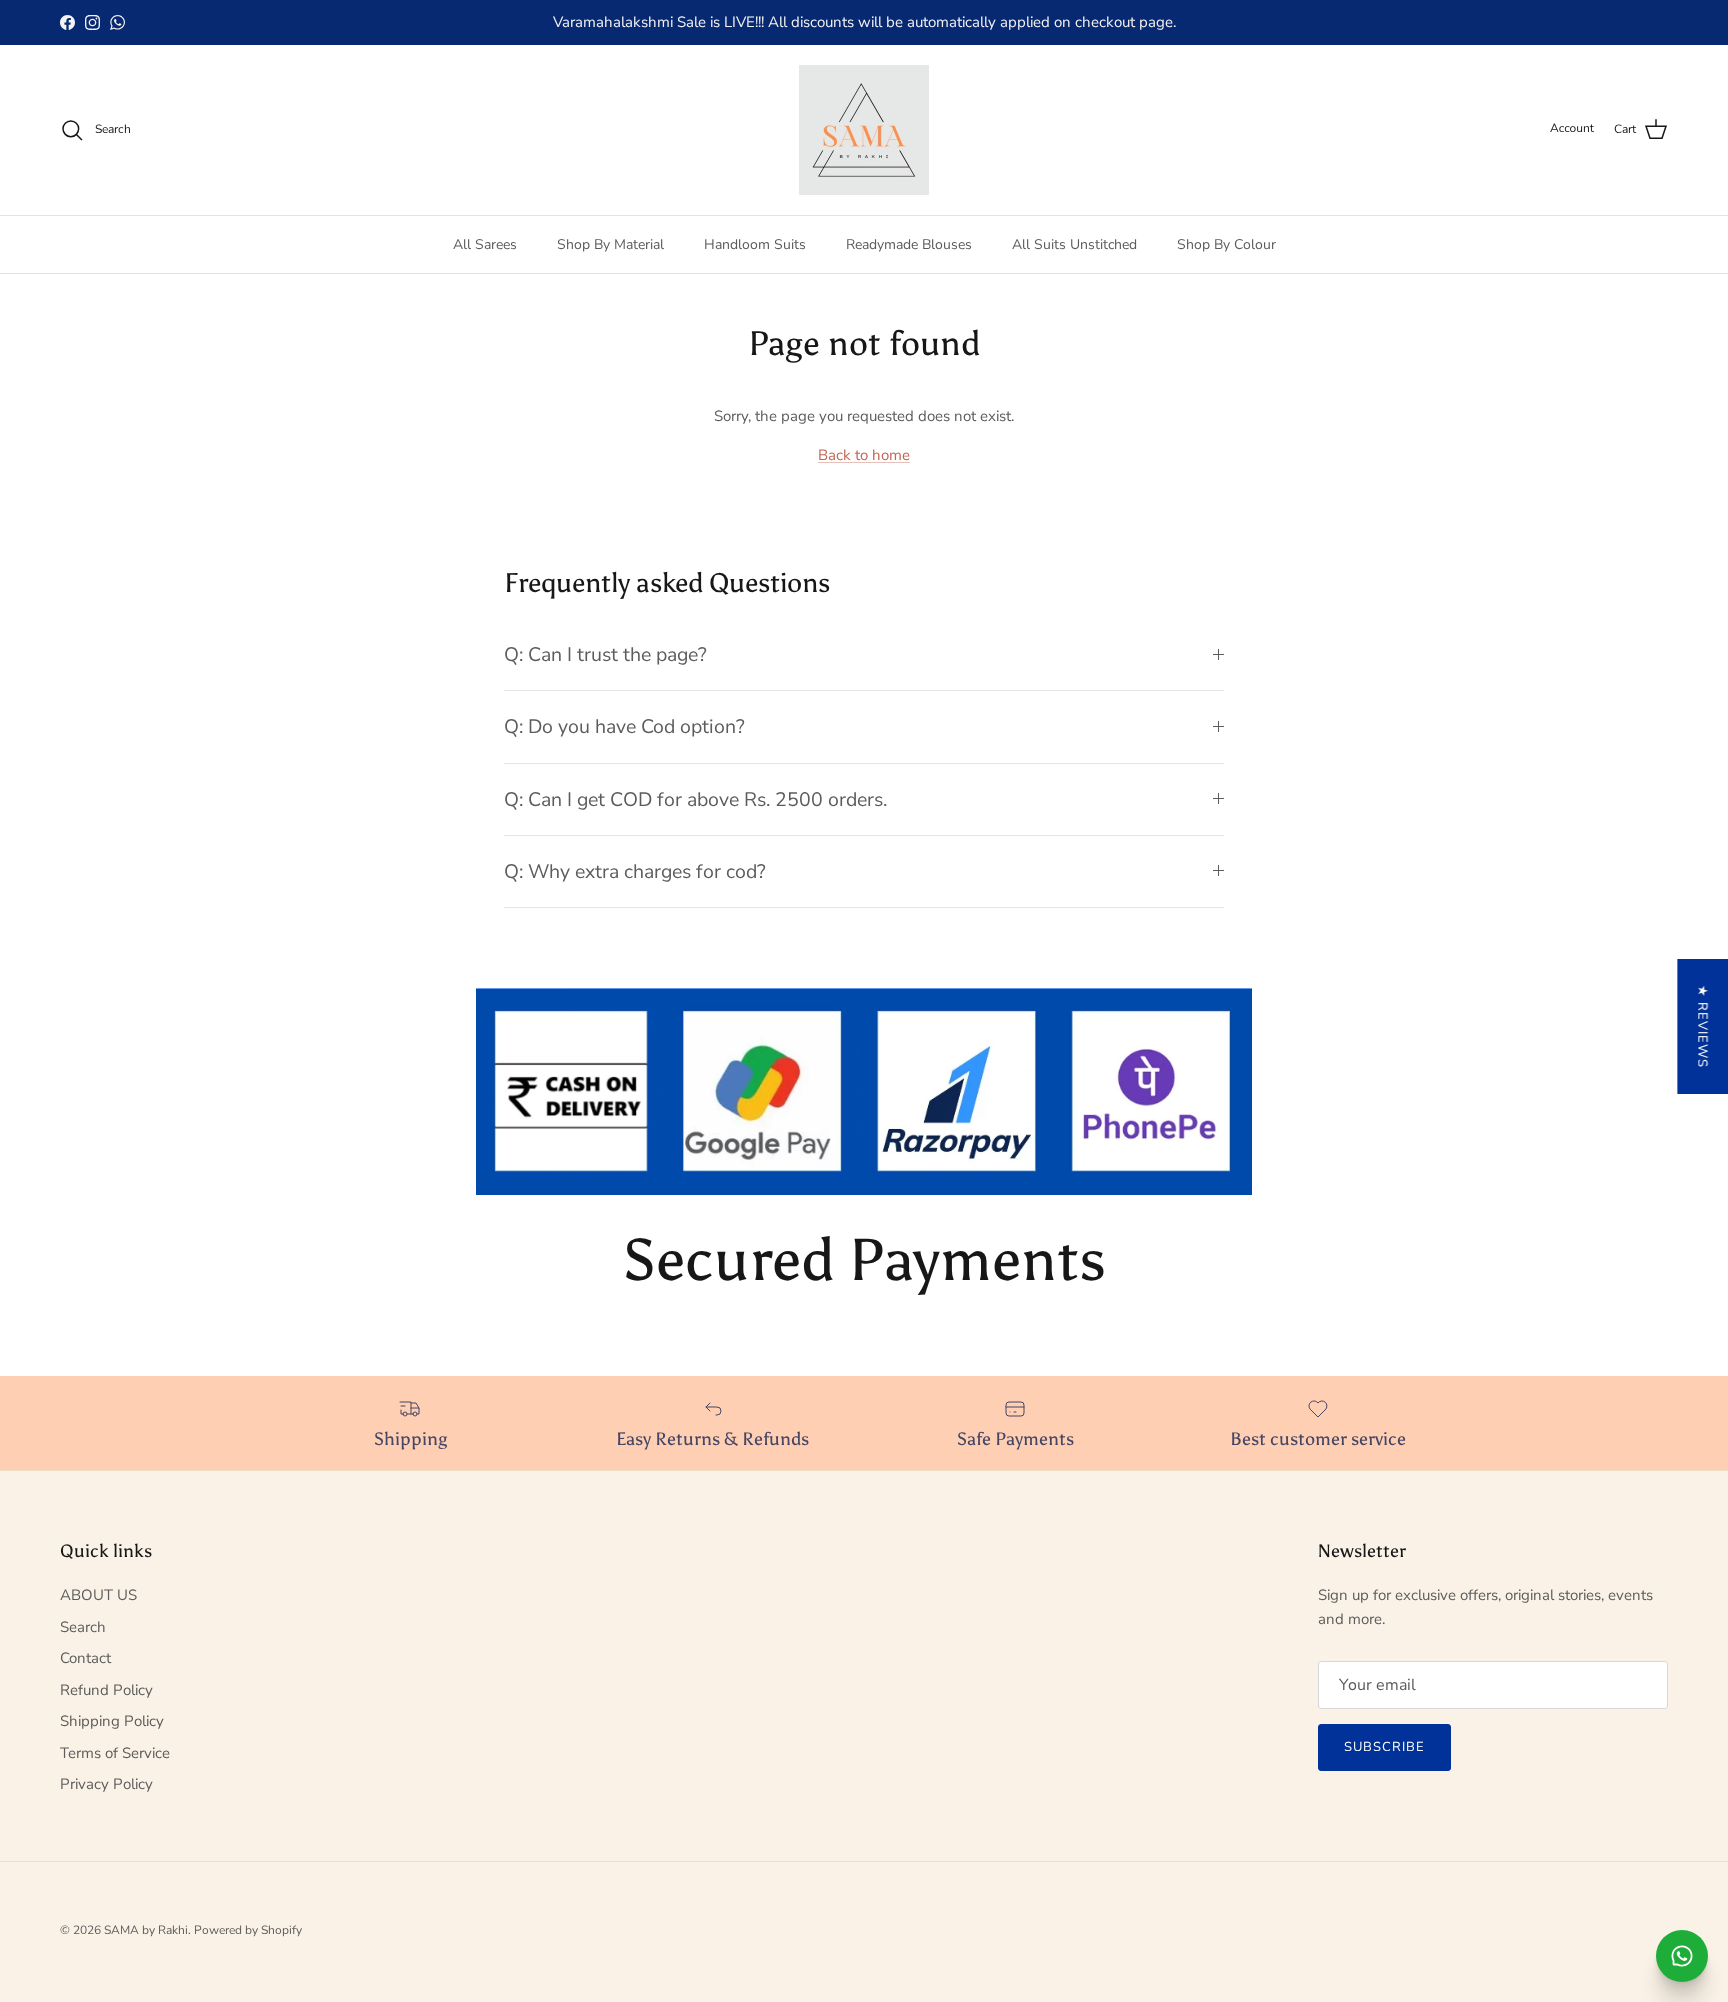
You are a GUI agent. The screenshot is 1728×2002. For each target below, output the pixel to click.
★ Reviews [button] (1702, 1026)
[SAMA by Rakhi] (864, 130)
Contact (85, 1658)
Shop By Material (610, 244)
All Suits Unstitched (1074, 244)
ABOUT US (98, 1595)
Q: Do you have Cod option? (624, 726)
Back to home (864, 455)
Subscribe (1384, 1747)
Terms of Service (115, 1753)
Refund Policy (106, 1690)
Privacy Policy (106, 1784)
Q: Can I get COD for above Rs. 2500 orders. (695, 799)
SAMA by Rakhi (146, 1930)
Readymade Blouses (909, 244)
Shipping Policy (112, 1721)
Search (83, 1627)
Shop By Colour (1226, 244)
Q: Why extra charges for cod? (635, 871)
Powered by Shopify (248, 1930)
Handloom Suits (755, 244)
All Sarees (485, 244)
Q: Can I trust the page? (605, 654)
